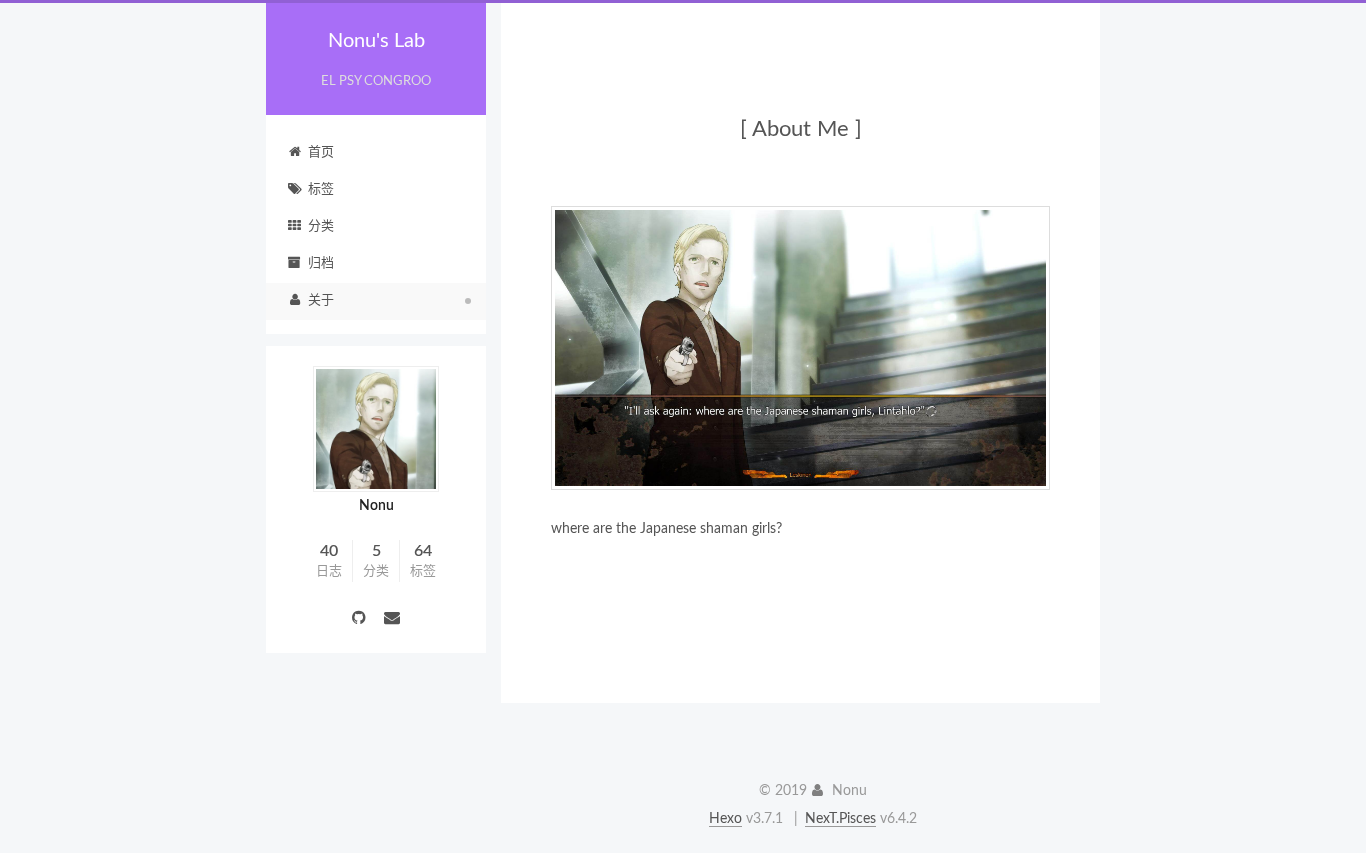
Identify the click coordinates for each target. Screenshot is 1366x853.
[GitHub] (360, 620)
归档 (321, 263)
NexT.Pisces (840, 819)
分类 (321, 226)
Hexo (725, 819)
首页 (321, 152)
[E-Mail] (392, 620)
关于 (321, 300)
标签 (321, 189)
